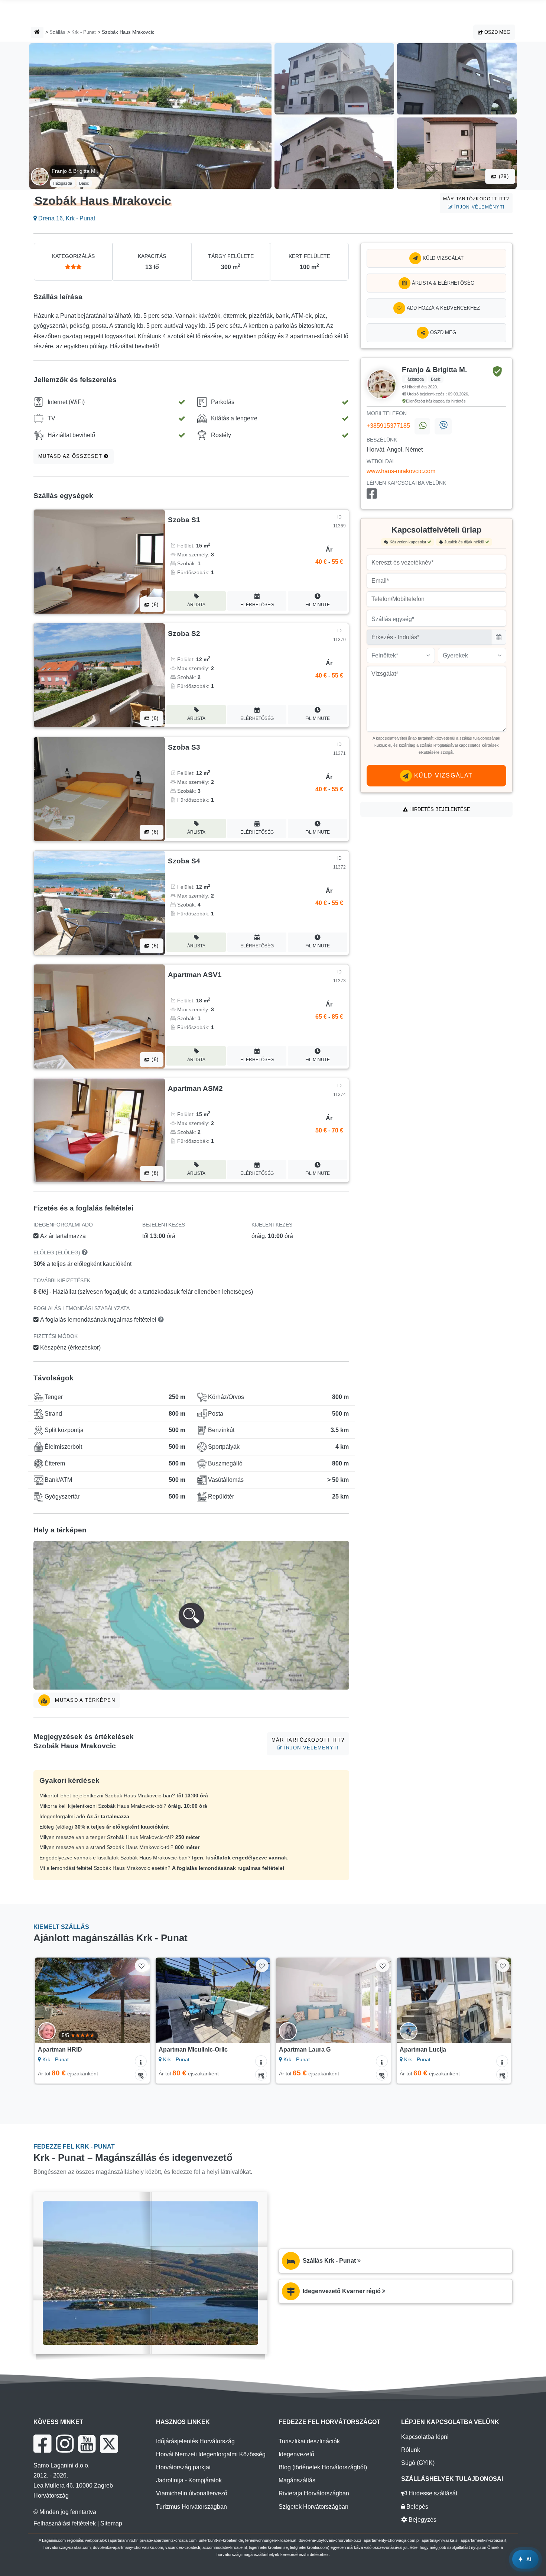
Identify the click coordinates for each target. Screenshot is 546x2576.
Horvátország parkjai (183, 2467)
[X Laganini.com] (109, 2444)
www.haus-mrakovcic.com (401, 471)
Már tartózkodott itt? (476, 203)
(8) (154, 1173)
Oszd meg (497, 32)
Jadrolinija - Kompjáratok (189, 2480)
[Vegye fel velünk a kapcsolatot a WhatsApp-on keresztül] (422, 426)
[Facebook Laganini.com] (42, 2444)
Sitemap (111, 2523)
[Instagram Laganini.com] (65, 2444)
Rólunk (411, 2450)
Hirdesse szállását (432, 2493)
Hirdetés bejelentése (439, 809)
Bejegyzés (422, 2520)
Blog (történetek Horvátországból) (323, 2467)
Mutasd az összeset (71, 456)
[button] (191, 1615)
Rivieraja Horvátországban (314, 2493)
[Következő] (137, 2000)
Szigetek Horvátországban (313, 2507)
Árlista (196, 605)
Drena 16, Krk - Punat (66, 218)
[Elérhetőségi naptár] (141, 2075)
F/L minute (318, 605)
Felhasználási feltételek (65, 2523)
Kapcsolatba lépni (425, 2437)
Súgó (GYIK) (418, 2463)
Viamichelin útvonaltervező (192, 2493)
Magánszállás (297, 2480)
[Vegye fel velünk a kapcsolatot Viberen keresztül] (443, 426)
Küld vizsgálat (442, 258)
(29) (503, 176)
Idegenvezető (296, 2454)
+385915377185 (388, 426)
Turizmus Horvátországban (191, 2507)
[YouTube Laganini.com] (87, 2444)
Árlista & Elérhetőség (442, 283)
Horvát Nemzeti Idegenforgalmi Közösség (211, 2454)
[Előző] (48, 2000)
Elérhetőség (257, 605)
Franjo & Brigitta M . (75, 171)
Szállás (57, 32)
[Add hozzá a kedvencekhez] (141, 1966)
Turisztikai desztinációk (309, 2441)
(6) (154, 605)
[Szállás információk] (141, 2061)
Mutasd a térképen (84, 1700)
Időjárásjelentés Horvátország (195, 2441)
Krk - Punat (84, 32)
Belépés (417, 2507)
